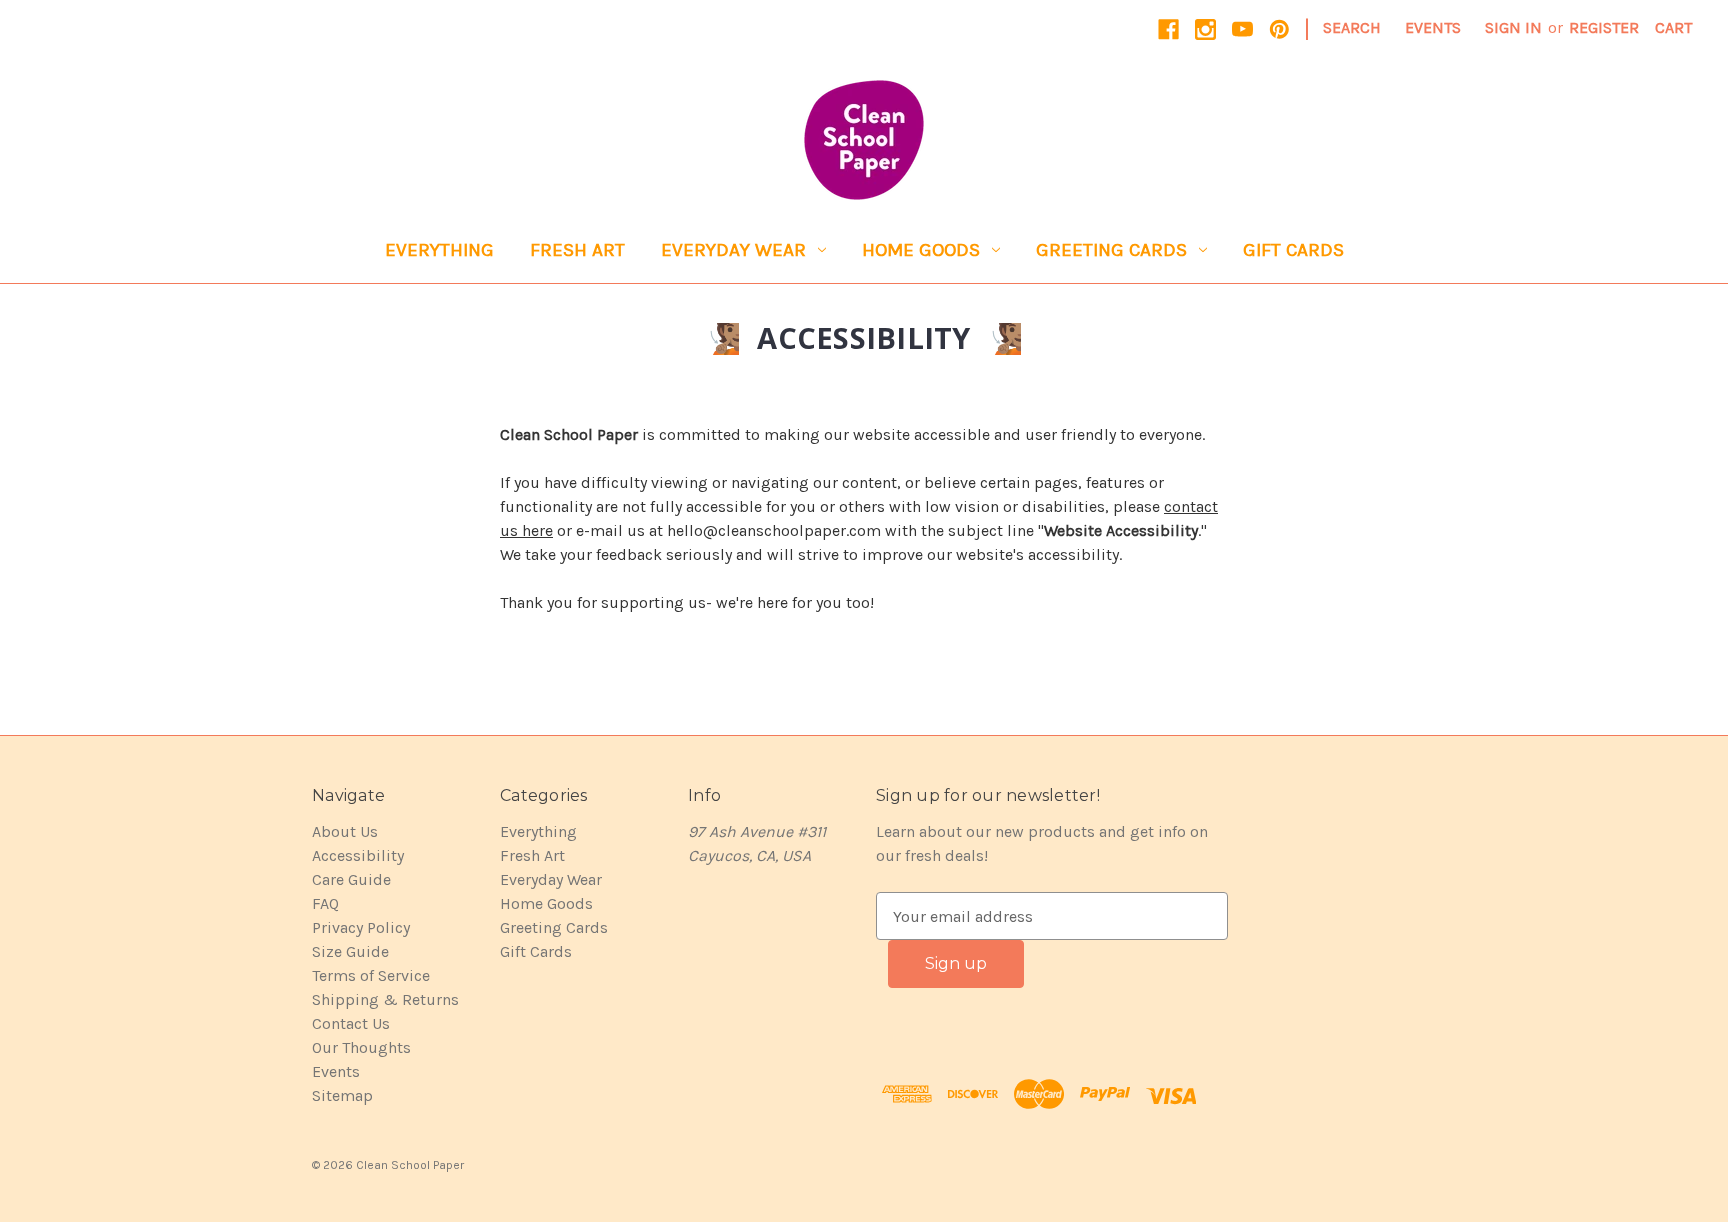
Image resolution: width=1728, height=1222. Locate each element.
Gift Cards (1293, 250)
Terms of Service (371, 975)
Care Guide (351, 879)
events (1433, 27)
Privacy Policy (361, 927)
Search (1352, 27)
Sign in (1513, 27)
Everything (439, 250)
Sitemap (342, 1095)
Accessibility (358, 855)
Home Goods (921, 250)
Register (1604, 27)
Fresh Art (577, 250)
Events (336, 1071)
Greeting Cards (1111, 250)
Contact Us (351, 1023)
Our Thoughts (361, 1047)
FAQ (325, 903)
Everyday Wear (733, 250)
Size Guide (350, 951)
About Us (345, 831)
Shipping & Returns (385, 999)
